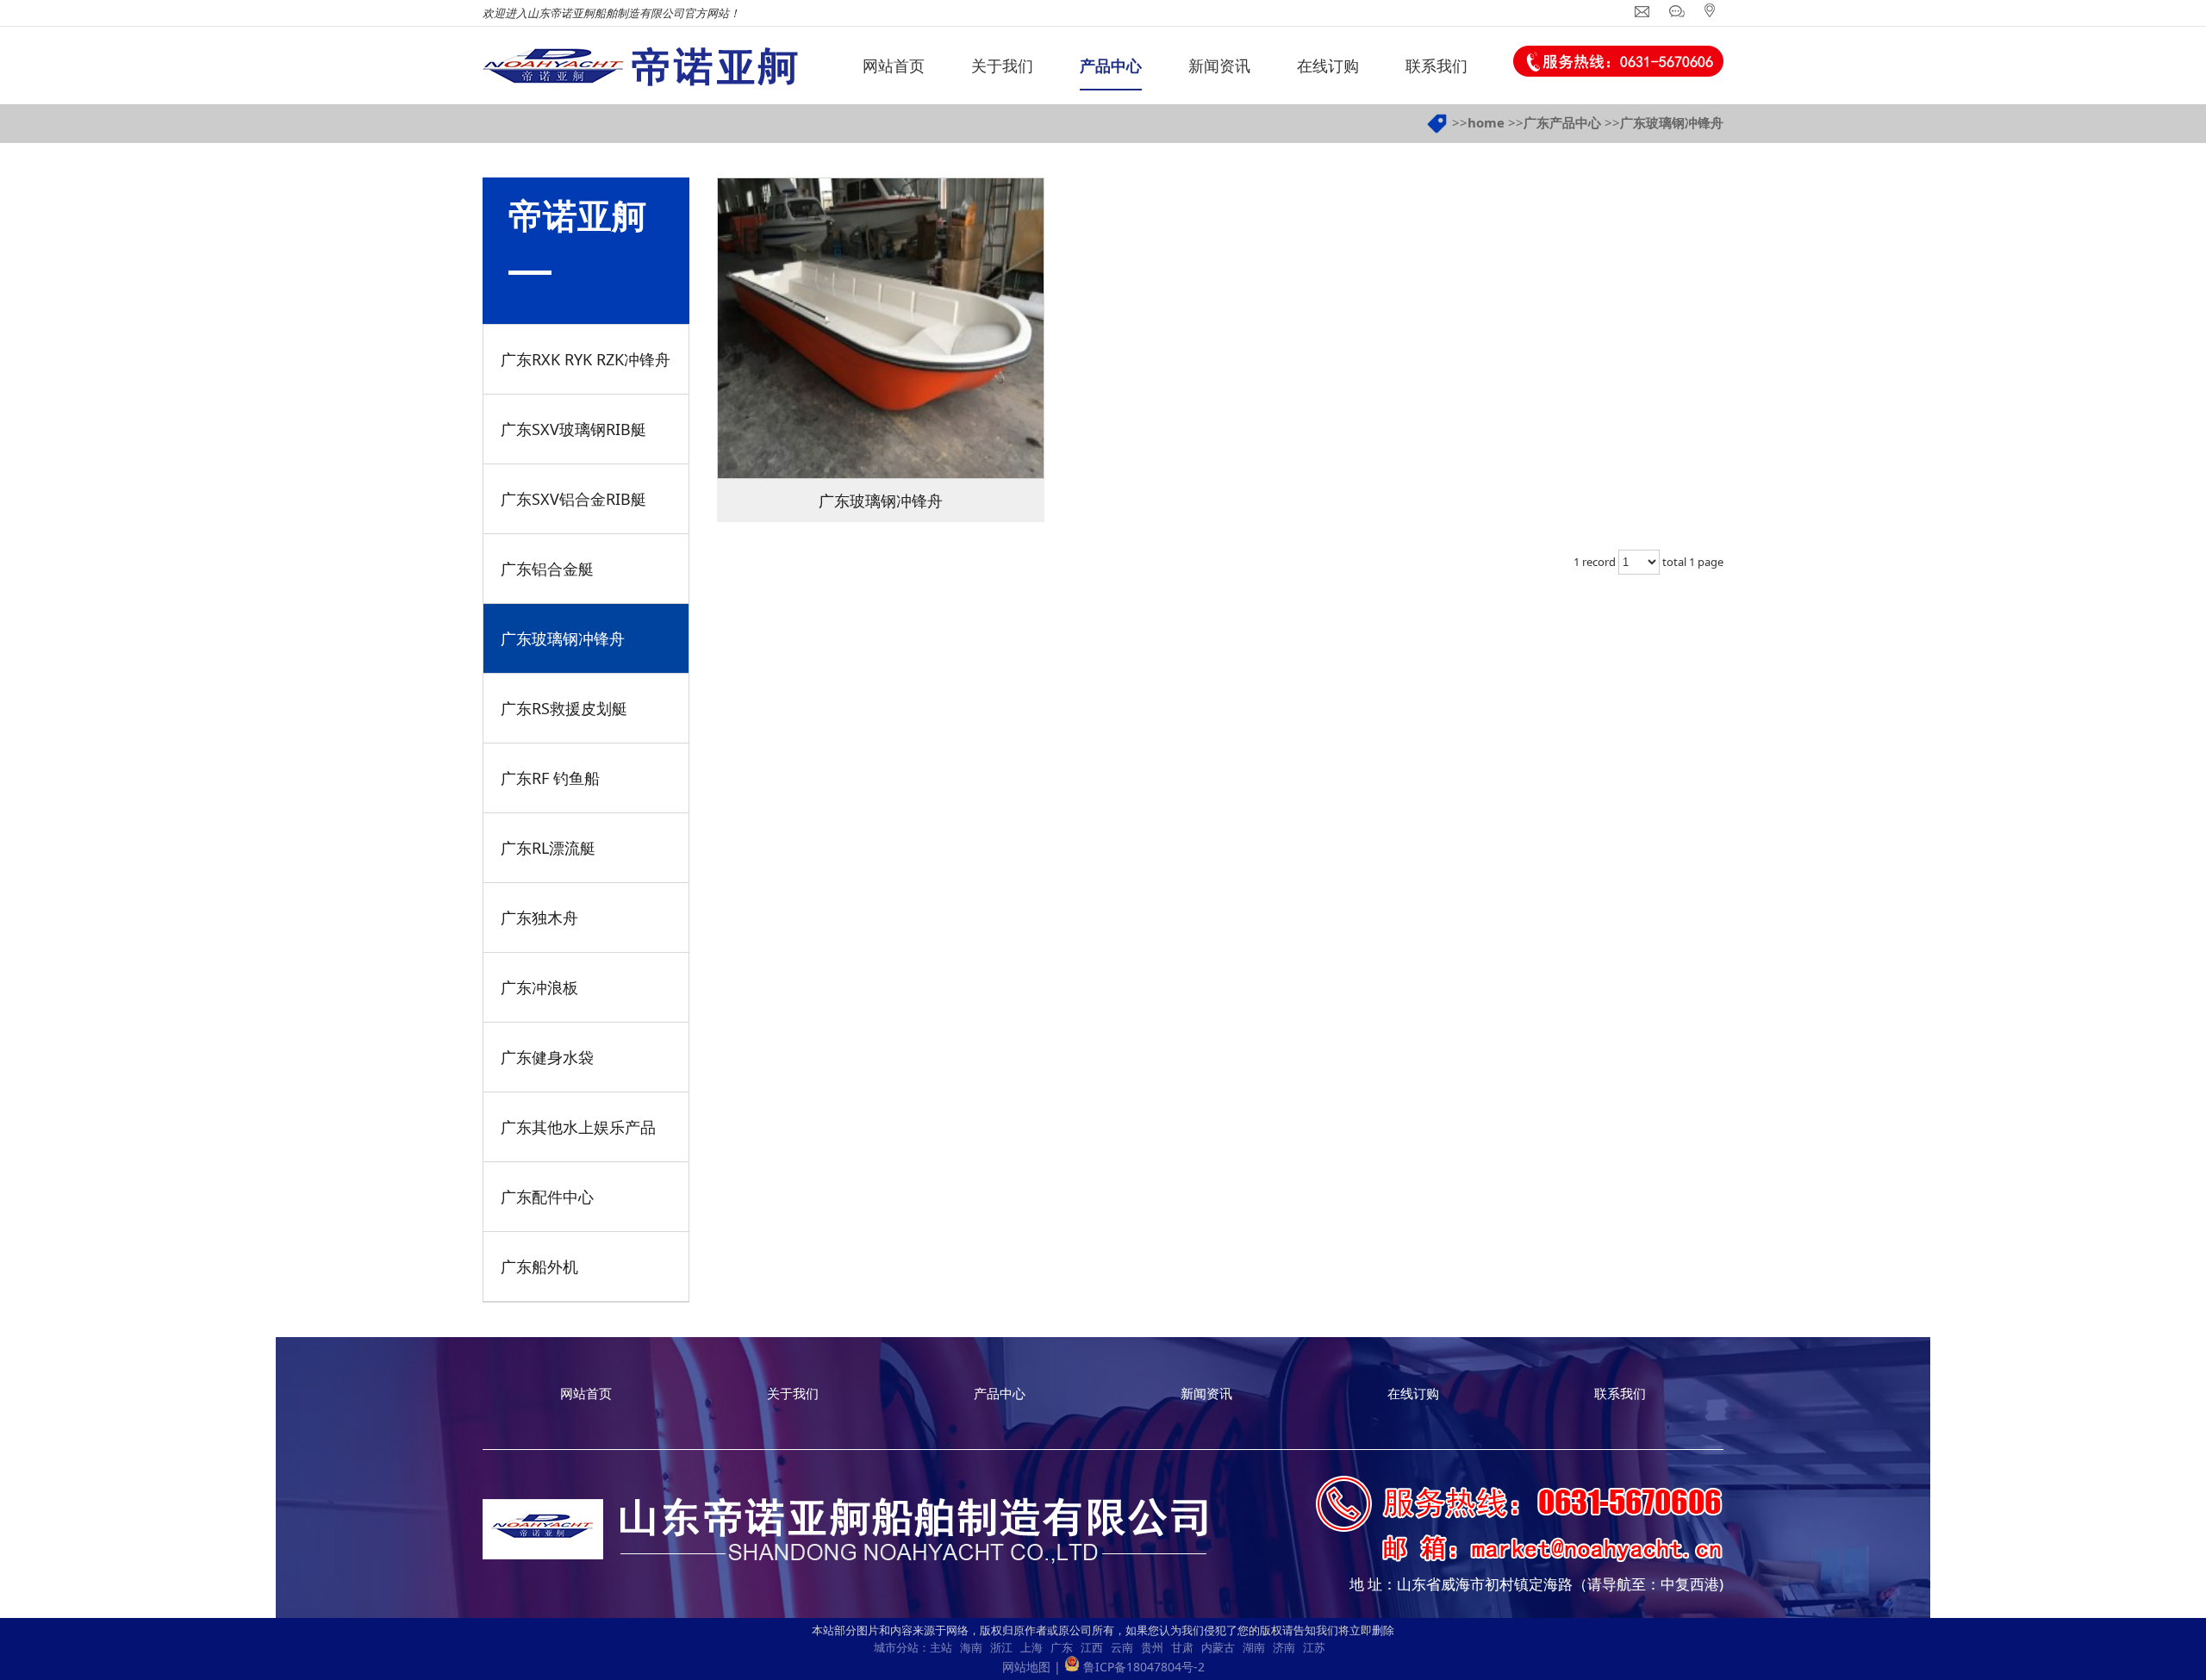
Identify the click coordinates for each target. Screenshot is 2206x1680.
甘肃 (1182, 1647)
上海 (1031, 1647)
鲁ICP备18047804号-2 (1144, 1667)
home (1486, 122)
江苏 (1314, 1647)
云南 (1122, 1647)
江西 (1092, 1647)
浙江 (1001, 1647)
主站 (941, 1647)
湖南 (1254, 1647)
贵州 (1152, 1647)
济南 (1284, 1647)
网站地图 (1026, 1667)
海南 (971, 1647)
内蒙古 (1218, 1647)
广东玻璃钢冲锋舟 (1672, 122)
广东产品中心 (1562, 122)
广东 (1062, 1647)
